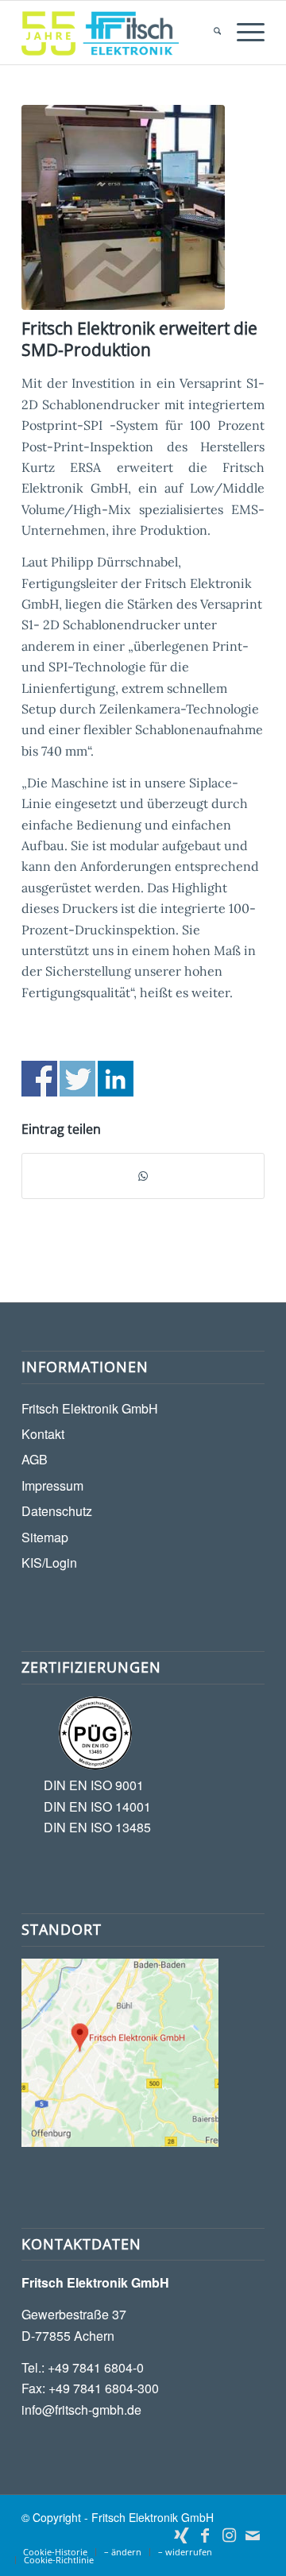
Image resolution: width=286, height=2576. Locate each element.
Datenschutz (57, 1511)
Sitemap (45, 1537)
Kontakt (43, 1434)
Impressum (52, 1485)
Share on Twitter (77, 1079)
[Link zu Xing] (181, 2535)
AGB (35, 1459)
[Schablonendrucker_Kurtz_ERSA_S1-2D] (123, 207)
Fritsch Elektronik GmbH (90, 1408)
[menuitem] (209, 33)
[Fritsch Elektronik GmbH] (119, 33)
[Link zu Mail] (253, 2535)
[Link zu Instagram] (229, 2535)
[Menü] (243, 33)
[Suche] (209, 33)
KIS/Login (49, 1563)
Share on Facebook (39, 1079)
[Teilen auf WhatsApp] (143, 1176)
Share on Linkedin (116, 1079)
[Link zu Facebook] (205, 2535)
